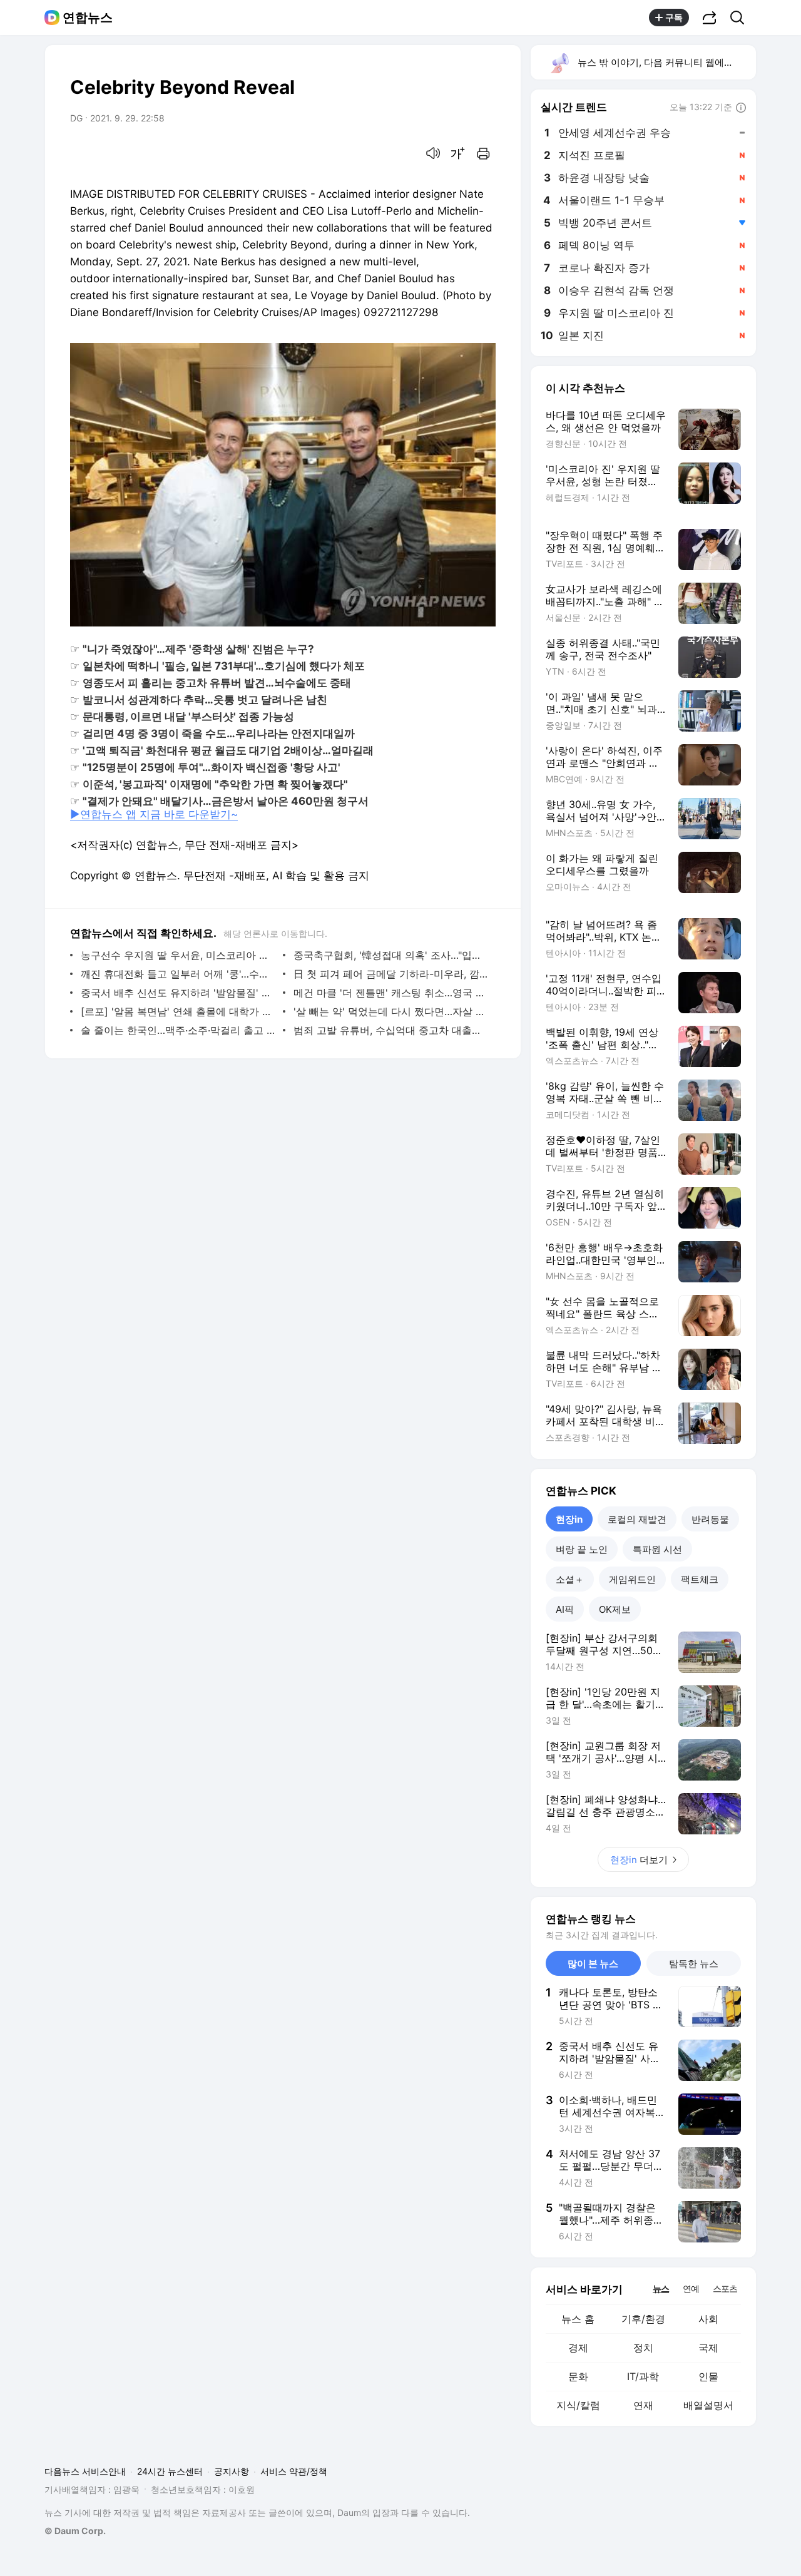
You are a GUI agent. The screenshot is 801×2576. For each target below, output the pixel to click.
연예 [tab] (691, 2288)
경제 (578, 2348)
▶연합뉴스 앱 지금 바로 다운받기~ (154, 814)
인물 (708, 2376)
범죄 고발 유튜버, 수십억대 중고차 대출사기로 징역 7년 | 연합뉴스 (391, 1030)
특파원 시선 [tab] (657, 1549)
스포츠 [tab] (725, 2288)
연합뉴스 (88, 18)
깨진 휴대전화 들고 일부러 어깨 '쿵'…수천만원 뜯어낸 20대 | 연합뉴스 (179, 974)
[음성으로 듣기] (433, 153)
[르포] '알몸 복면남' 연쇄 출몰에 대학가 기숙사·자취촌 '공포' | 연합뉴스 (179, 1011)
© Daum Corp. (75, 2531)
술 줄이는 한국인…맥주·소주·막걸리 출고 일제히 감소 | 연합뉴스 (179, 1030)
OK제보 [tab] (615, 1609)
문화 (578, 2376)
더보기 (639, 1860)
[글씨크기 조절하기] (458, 153)
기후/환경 (643, 2319)
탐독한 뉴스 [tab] (694, 1964)
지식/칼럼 (578, 2405)
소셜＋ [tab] (570, 1579)
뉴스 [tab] (661, 2288)
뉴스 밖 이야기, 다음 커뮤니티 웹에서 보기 (666, 62)
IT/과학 (643, 2376)
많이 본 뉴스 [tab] (593, 1964)
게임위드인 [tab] (632, 1579)
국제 (708, 2348)
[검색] (741, 18)
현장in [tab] (569, 1519)
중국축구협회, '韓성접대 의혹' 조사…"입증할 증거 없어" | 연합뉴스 (391, 955)
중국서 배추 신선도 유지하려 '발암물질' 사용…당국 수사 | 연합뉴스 (179, 993)
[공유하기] (710, 18)
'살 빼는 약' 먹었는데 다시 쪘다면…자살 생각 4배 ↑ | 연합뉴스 (391, 1011)
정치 (643, 2348)
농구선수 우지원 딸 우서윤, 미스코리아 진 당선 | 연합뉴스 (179, 955)
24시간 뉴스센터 (170, 2471)
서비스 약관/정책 (294, 2471)
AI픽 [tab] (565, 1609)
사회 (708, 2319)
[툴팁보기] (741, 108)
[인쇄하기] (483, 153)
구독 (674, 17)
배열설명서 (708, 2405)
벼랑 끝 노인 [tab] (582, 1549)
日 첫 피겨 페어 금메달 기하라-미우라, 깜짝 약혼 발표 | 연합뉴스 (391, 974)
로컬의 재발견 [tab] (637, 1519)
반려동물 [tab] (710, 1519)
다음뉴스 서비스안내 (85, 2471)
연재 (643, 2405)
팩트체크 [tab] (700, 1579)
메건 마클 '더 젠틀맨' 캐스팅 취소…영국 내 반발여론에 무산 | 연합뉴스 (391, 993)
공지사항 (232, 2471)
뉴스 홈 (578, 2319)
